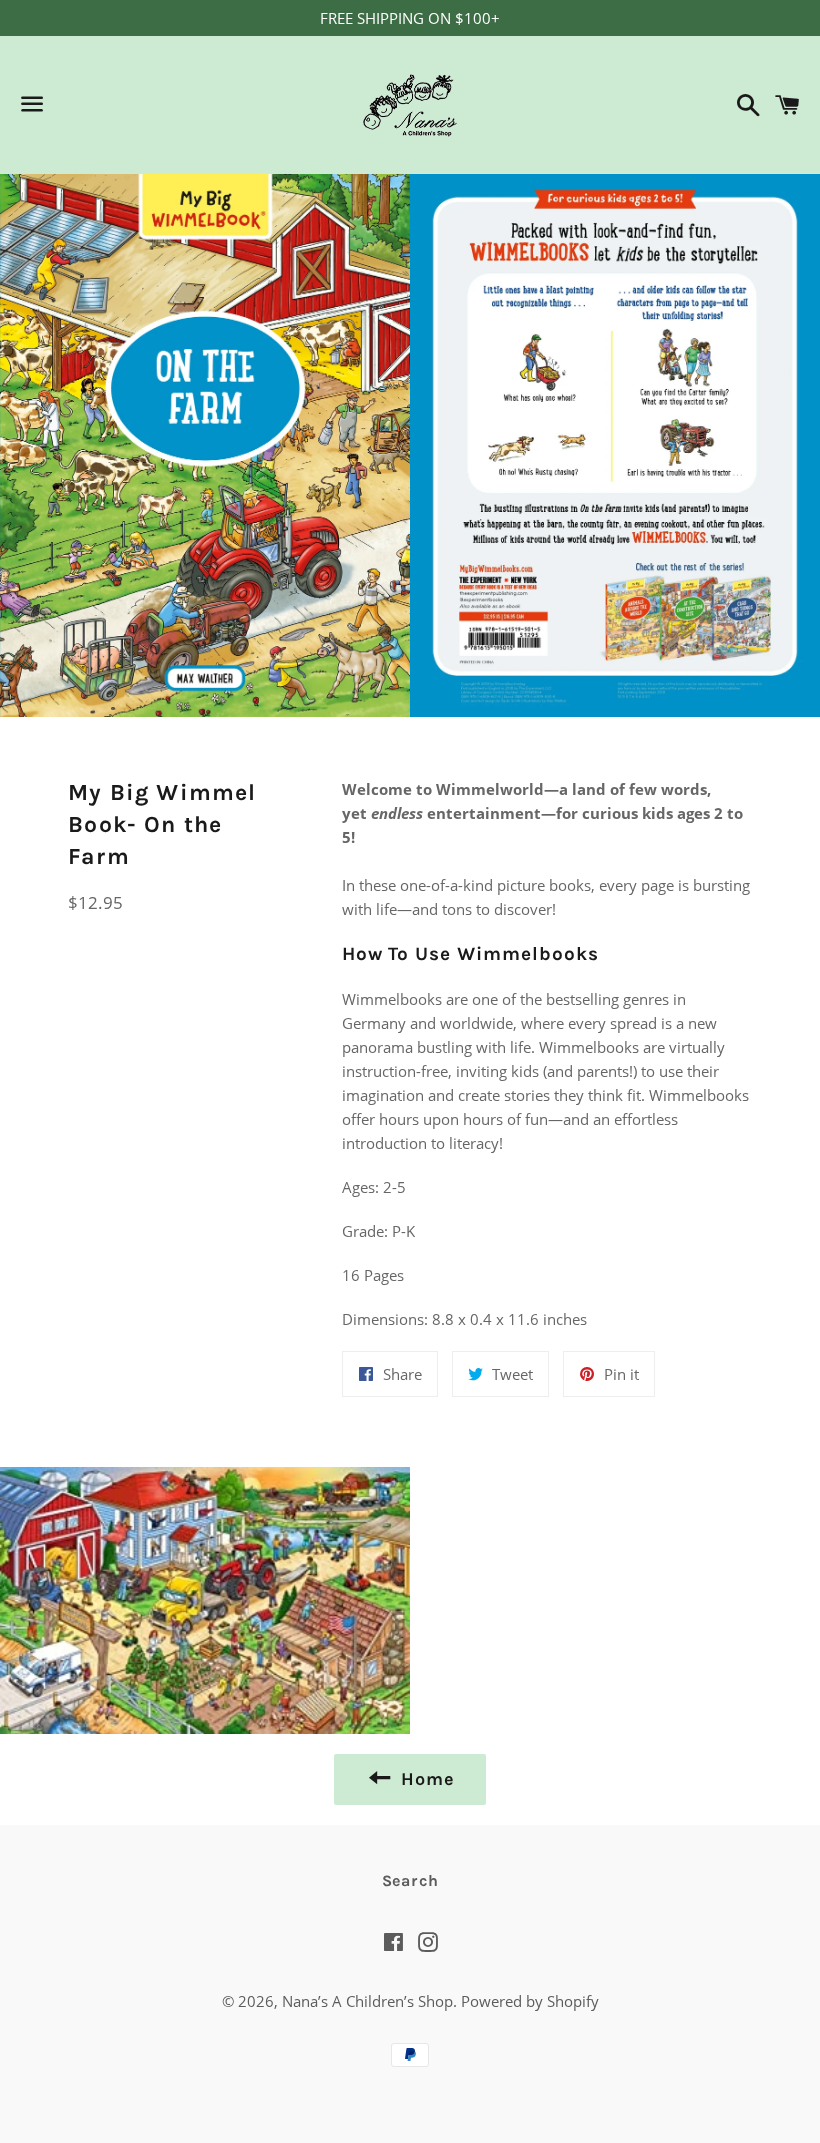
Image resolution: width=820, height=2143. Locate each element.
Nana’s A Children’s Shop (367, 2001)
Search (410, 1880)
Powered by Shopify (530, 2001)
